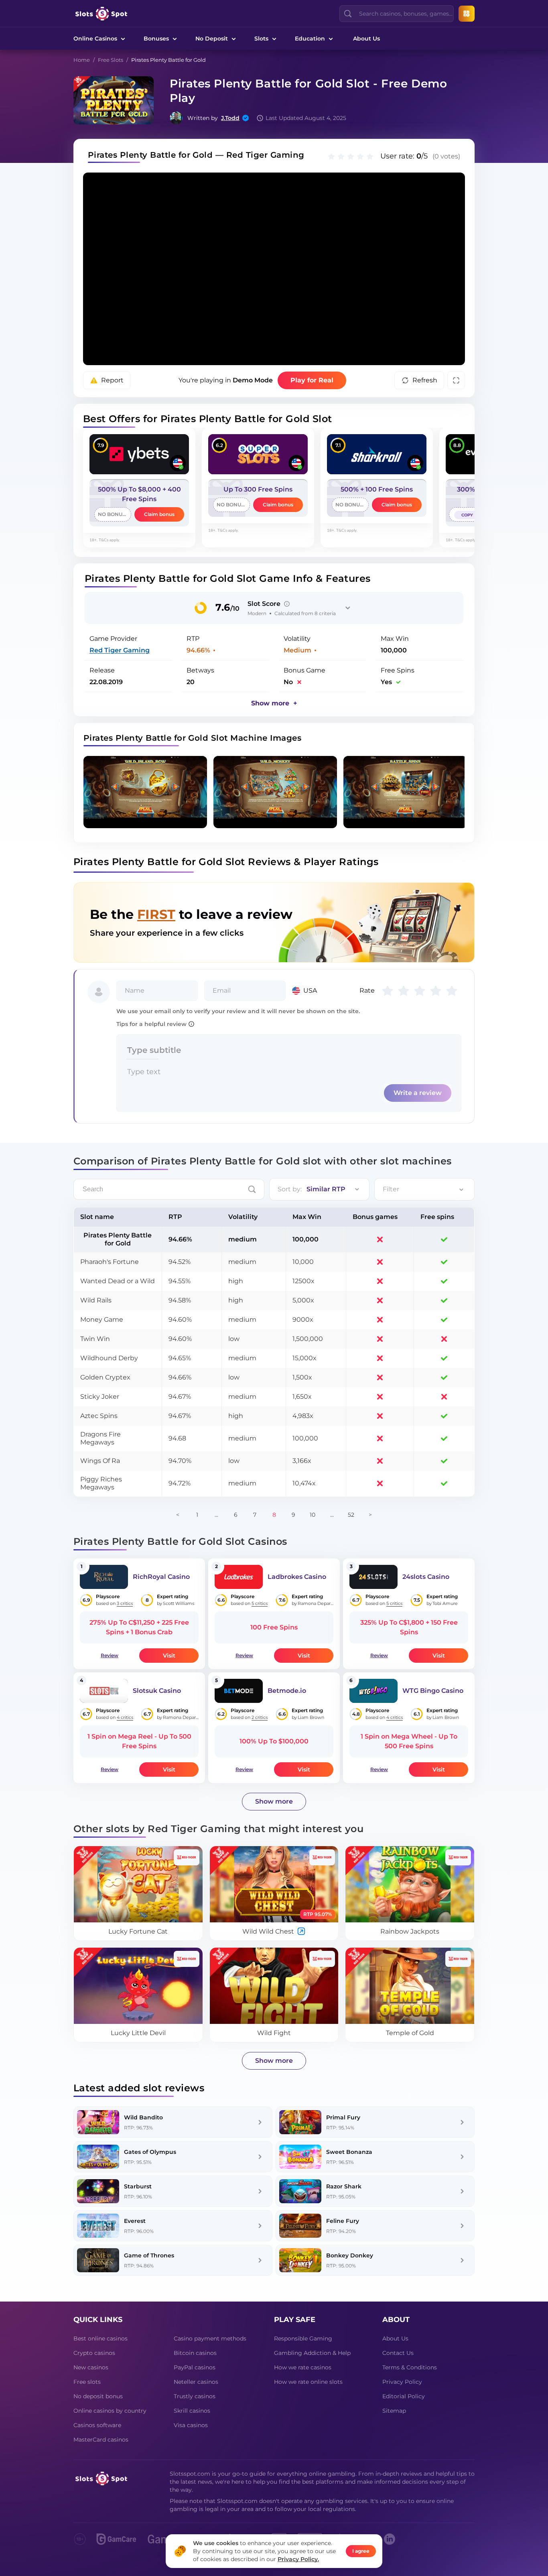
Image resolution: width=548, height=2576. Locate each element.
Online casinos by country (110, 2411)
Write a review (418, 1093)
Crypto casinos (94, 2353)
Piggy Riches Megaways (101, 1483)
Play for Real (312, 380)
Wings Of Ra (100, 1461)
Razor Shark (344, 2186)
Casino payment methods (210, 2338)
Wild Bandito (143, 2117)
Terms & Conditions (410, 2367)
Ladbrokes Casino (297, 1577)
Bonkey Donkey (350, 2255)
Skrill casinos (192, 2411)
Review (110, 1655)
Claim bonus (159, 514)
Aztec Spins (99, 1416)
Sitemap (394, 2411)
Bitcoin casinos (195, 2353)
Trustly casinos (195, 2396)
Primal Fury (343, 2117)
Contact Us (398, 2353)
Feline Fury (343, 2221)
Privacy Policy (402, 2382)
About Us (366, 39)
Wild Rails (96, 1300)
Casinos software (97, 2425)
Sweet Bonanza (349, 2152)
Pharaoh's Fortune (110, 1262)
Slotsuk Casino (157, 1691)
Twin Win (95, 1339)
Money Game (102, 1319)
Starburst (138, 2186)
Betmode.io (287, 1691)
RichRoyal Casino (161, 1577)
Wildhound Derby (109, 1358)
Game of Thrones (149, 2255)
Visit (169, 1656)
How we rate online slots (308, 2382)
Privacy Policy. (298, 2559)
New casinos (91, 2367)
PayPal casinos (195, 2367)
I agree (361, 2551)
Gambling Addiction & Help (312, 2353)
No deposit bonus (98, 2396)
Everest (135, 2221)
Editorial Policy (404, 2396)
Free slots (87, 2382)
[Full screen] (456, 380)
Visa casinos (191, 2425)
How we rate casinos (303, 2367)
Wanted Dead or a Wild (118, 1281)
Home (82, 60)
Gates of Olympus (150, 2152)
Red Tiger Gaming (120, 650)
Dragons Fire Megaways (100, 1438)
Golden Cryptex (105, 1377)
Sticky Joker (100, 1397)
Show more (274, 1801)
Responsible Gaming (303, 2338)
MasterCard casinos (101, 2440)
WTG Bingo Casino (433, 1691)
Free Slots (111, 60)
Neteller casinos (196, 2382)
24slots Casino (426, 1577)
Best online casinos (100, 2338)
